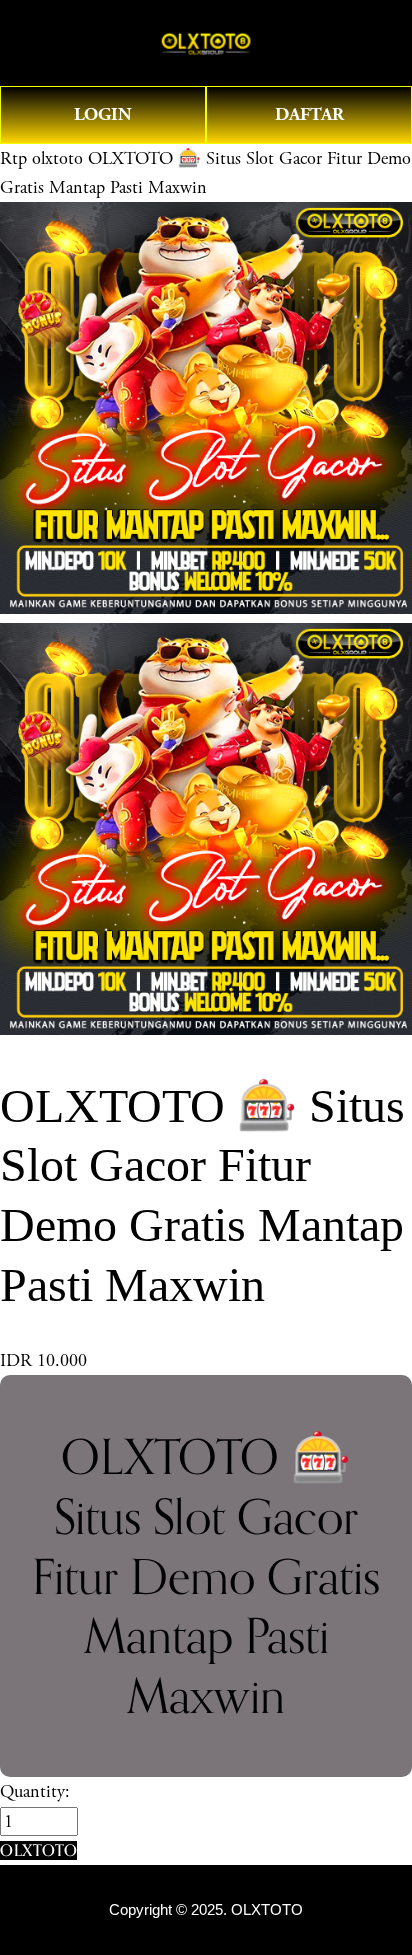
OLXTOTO (267, 1910)
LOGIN (103, 114)
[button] (38, 1850)
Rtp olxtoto (41, 158)
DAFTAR (309, 114)
